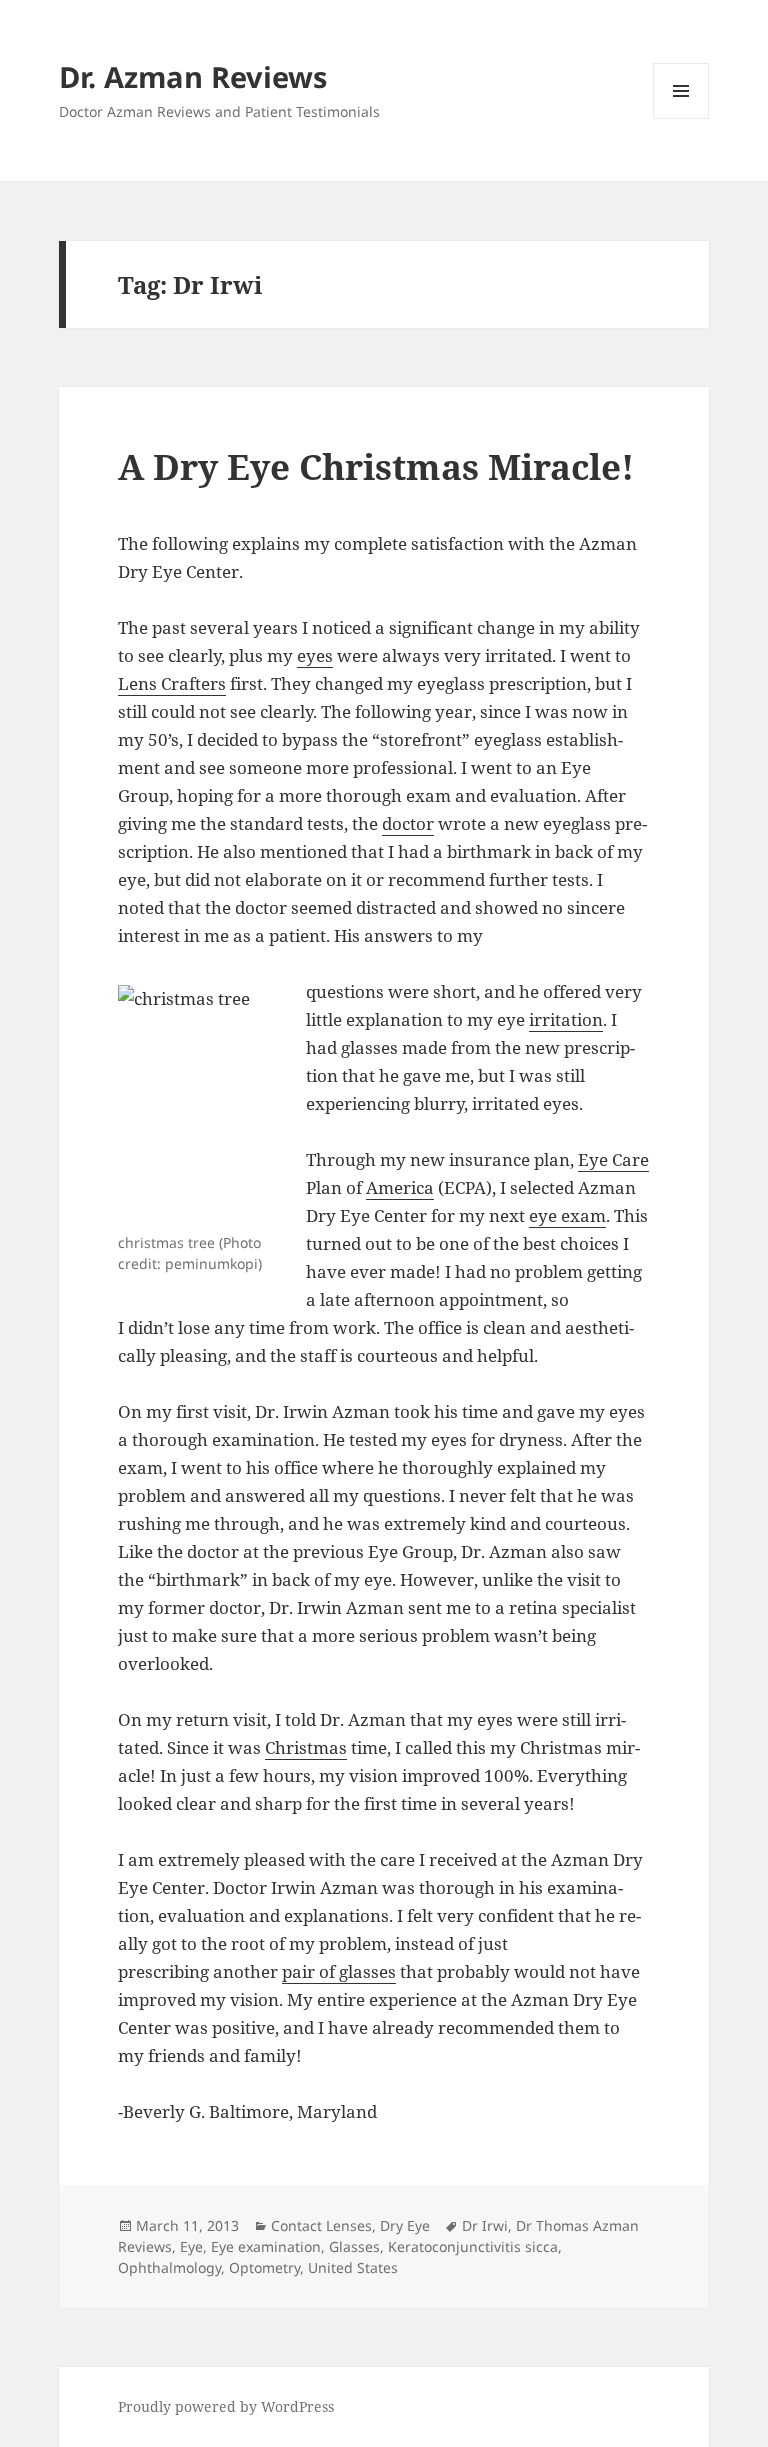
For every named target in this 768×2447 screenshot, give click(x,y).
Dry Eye (405, 2225)
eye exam (567, 1215)
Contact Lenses (321, 2225)
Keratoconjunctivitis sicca (473, 2246)
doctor (408, 823)
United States (353, 2267)
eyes (315, 655)
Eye (191, 2246)
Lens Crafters (172, 683)
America (400, 1187)
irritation (566, 1019)
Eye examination (266, 2246)
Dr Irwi (485, 2225)
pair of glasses (339, 1971)
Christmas (306, 1747)
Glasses (354, 2246)
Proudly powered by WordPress (226, 2406)
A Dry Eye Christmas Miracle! (376, 466)
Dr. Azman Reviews (193, 76)
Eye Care (613, 1159)
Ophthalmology (169, 2267)
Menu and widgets (681, 118)
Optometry (264, 2267)
